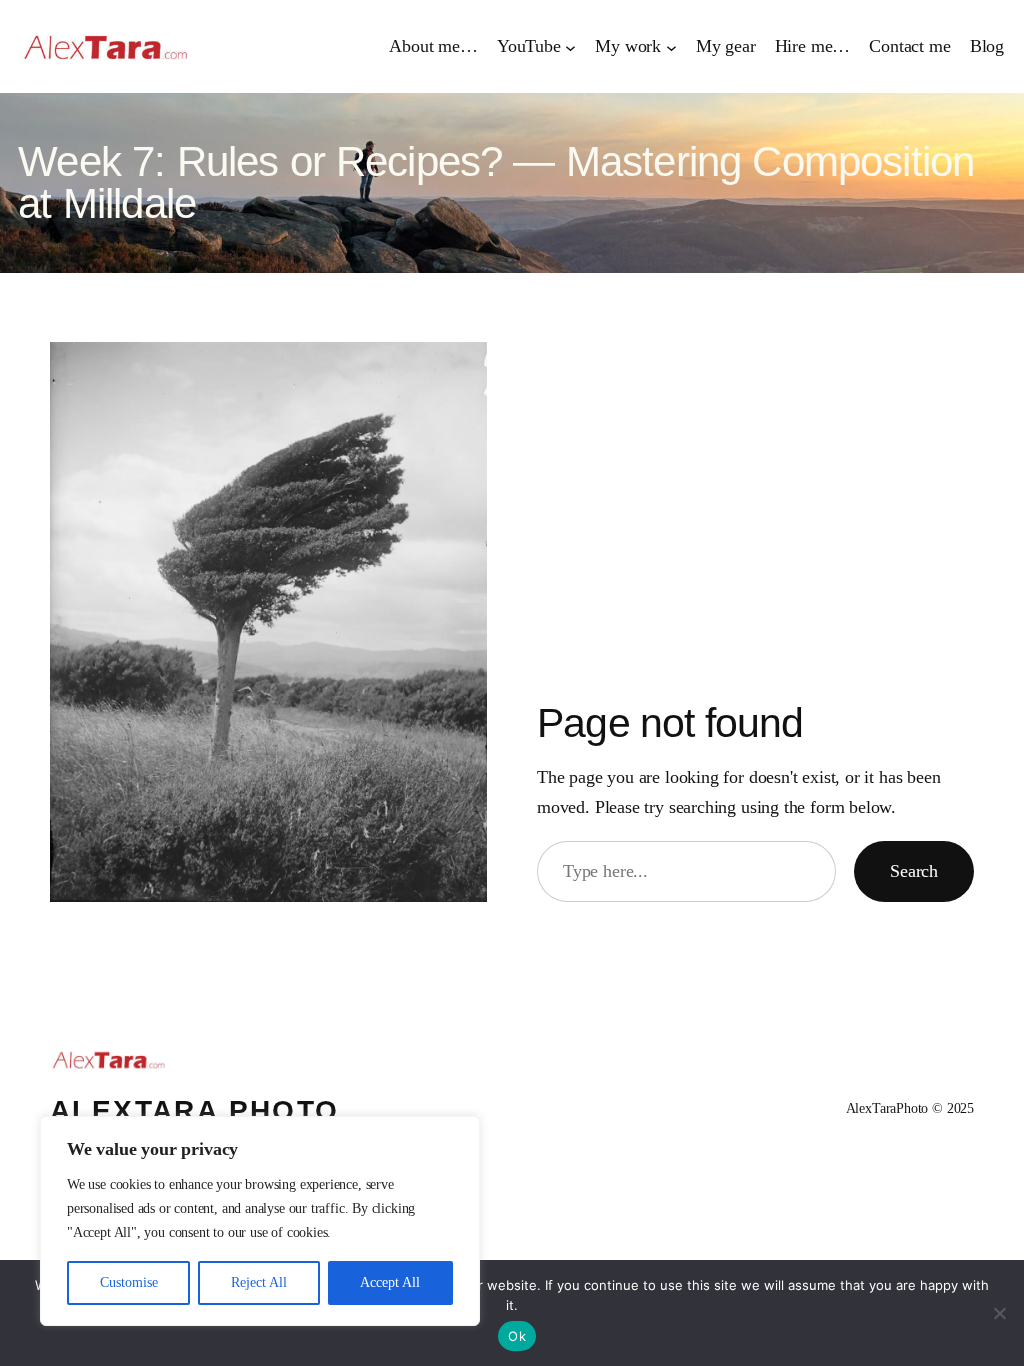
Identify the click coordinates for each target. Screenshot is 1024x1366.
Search (914, 871)
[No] (999, 1313)
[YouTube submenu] (570, 46)
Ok (517, 1336)
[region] (260, 1221)
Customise (129, 1282)
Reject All (259, 1282)
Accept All (390, 1282)
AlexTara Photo (195, 1110)
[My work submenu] (671, 46)
